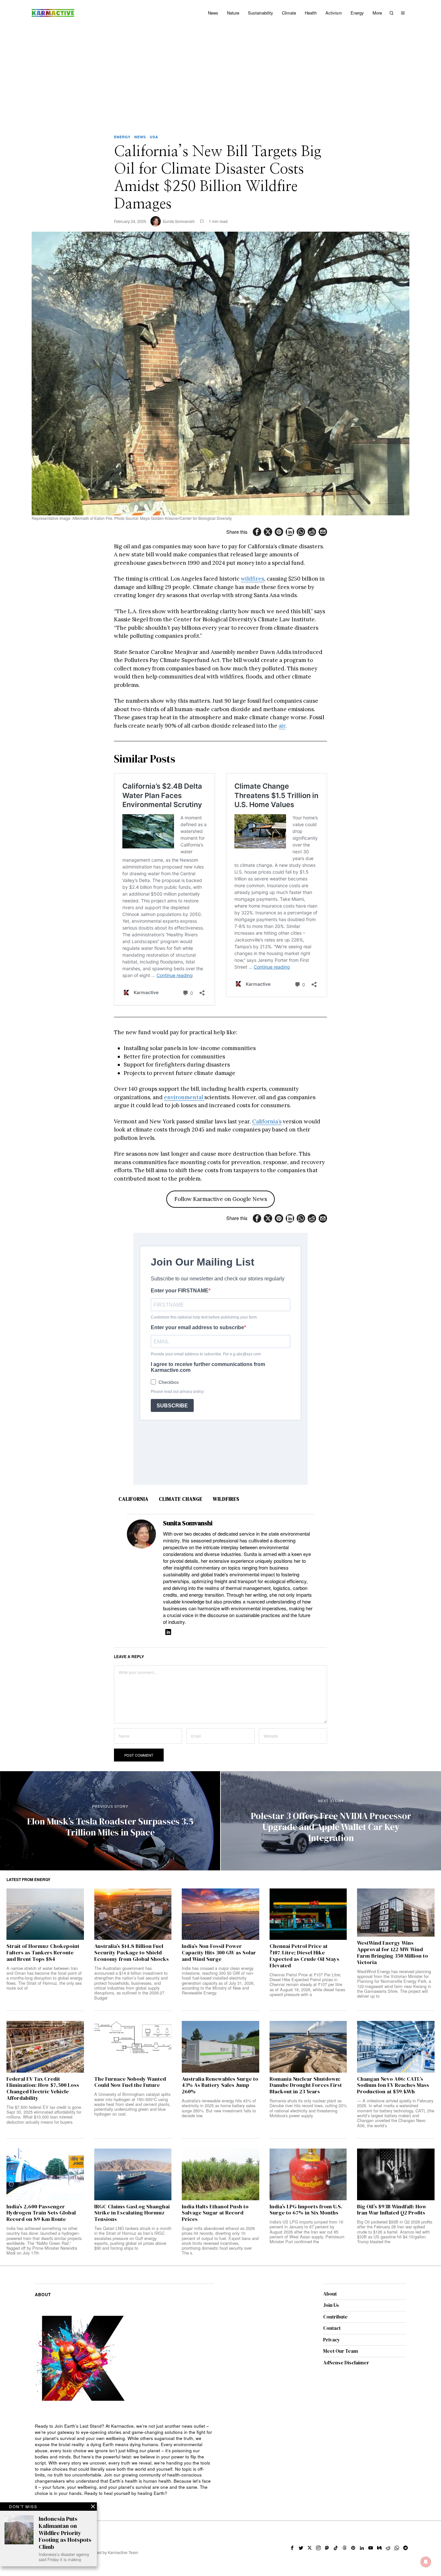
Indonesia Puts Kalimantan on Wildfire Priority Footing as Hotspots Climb (65, 2533)
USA (154, 137)
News (140, 137)
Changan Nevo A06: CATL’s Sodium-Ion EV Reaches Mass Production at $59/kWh (393, 2085)
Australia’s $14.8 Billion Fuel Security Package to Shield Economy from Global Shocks (132, 1953)
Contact (332, 2328)
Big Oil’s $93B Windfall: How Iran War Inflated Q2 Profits (392, 2210)
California (133, 1499)
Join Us (331, 2305)
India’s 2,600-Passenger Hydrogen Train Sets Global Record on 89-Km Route (41, 2213)
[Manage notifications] (426, 2562)
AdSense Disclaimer (346, 2363)
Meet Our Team (341, 2351)
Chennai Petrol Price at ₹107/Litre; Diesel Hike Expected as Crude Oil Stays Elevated (304, 1956)
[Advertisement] (221, 74)
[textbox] (124, 2460)
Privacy (332, 2340)
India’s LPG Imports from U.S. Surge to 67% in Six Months (306, 2210)
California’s (267, 1121)
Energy (122, 137)
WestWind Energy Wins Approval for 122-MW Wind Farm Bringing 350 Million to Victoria (393, 1953)
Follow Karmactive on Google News (221, 1199)
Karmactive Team (123, 2552)
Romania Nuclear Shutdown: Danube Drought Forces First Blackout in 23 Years (306, 2085)
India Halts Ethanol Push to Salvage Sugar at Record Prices (215, 2213)
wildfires (252, 579)
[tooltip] (257, 532)
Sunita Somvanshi (179, 221)
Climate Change (181, 1499)
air (282, 726)
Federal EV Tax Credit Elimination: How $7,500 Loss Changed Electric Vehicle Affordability (43, 2089)
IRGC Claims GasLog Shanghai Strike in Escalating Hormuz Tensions (132, 2213)
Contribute (335, 2317)
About (330, 2294)
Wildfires (226, 1499)
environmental (184, 1097)
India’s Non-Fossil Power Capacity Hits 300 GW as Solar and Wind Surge (219, 1953)
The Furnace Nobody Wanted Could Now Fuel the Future (130, 2082)
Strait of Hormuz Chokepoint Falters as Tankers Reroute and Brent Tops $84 (43, 1953)
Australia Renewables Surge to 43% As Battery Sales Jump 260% (220, 2085)
